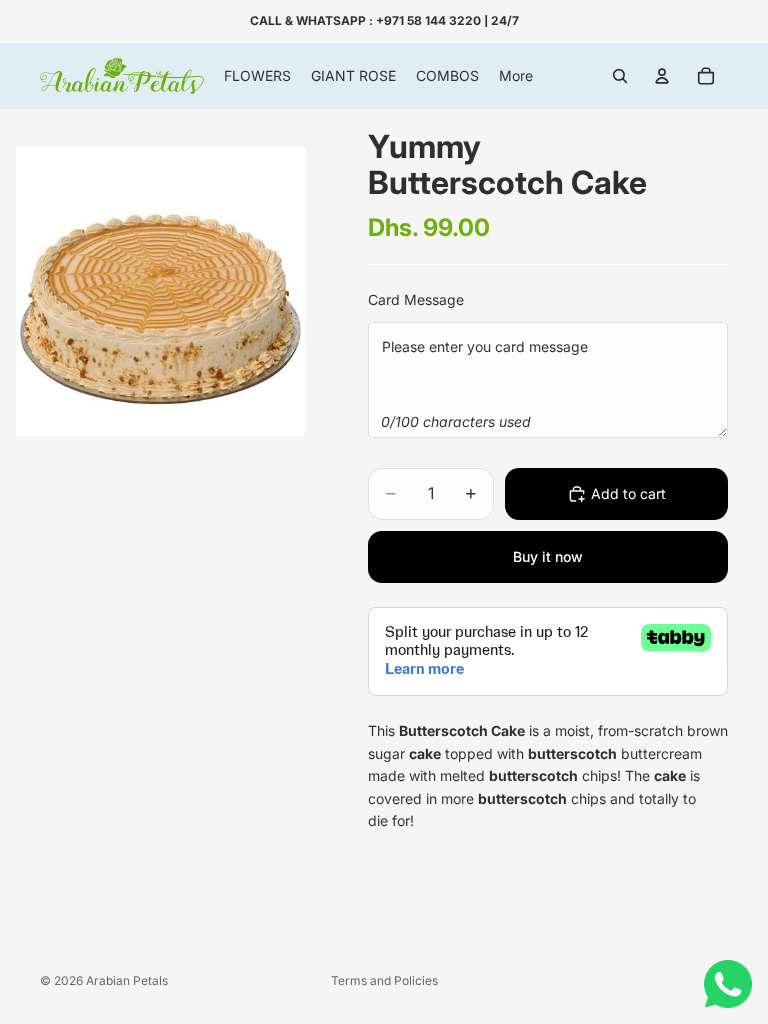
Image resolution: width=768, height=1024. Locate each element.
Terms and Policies (384, 980)
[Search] (620, 76)
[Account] (662, 76)
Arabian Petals (127, 980)
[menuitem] (516, 76)
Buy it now (548, 556)
